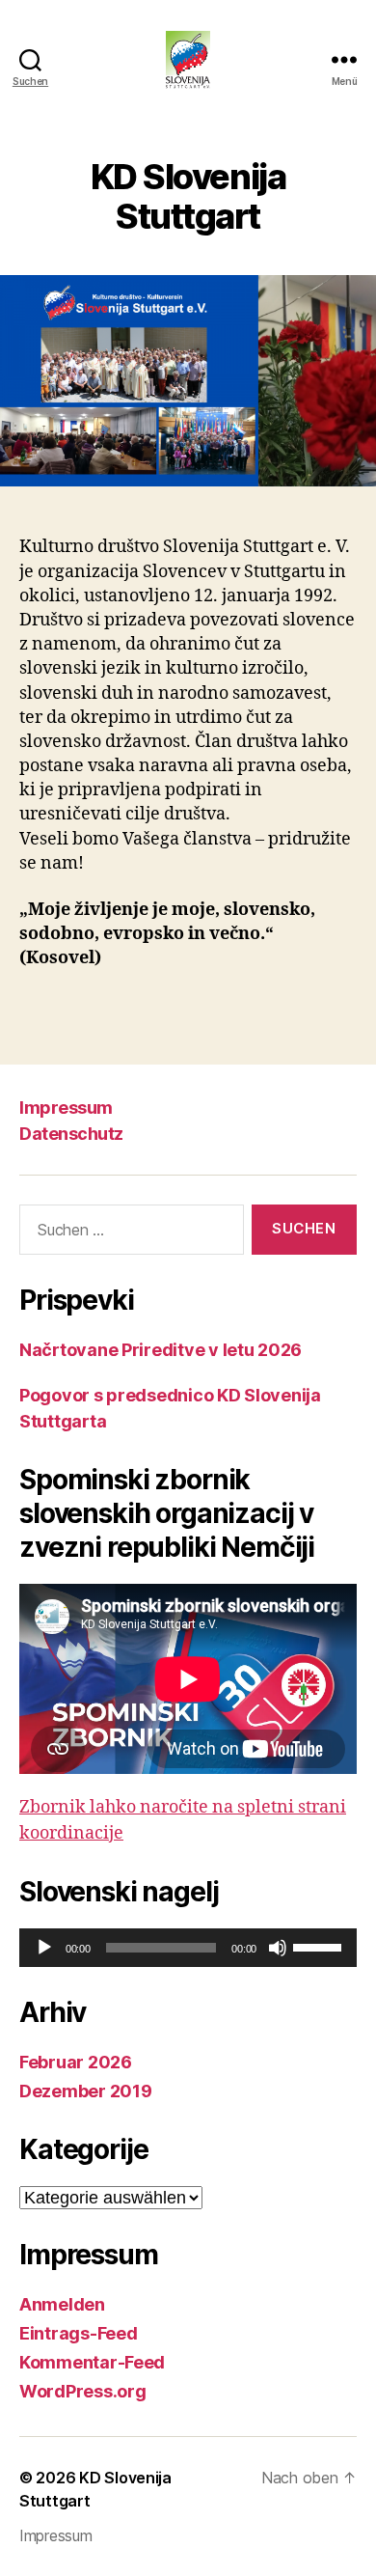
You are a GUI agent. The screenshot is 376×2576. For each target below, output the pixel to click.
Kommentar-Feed (92, 2362)
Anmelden (62, 2304)
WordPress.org (83, 2391)
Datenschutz (71, 1134)
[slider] (320, 1946)
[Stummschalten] (278, 1948)
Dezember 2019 (86, 2091)
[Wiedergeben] (44, 1948)
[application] (188, 1948)
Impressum (66, 1108)
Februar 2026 (76, 2062)
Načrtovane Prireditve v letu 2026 (161, 1350)
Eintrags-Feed (79, 2333)
